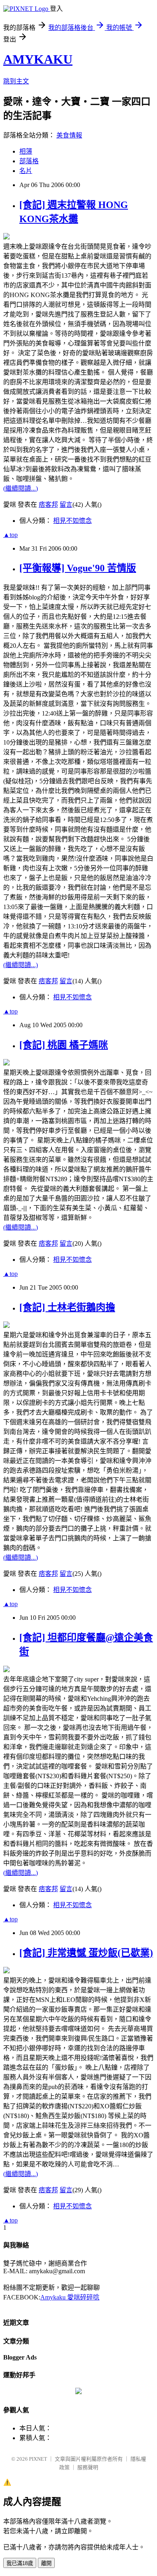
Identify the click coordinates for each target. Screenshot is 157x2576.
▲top (10, 535)
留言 (66, 505)
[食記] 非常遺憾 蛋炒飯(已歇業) (86, 1953)
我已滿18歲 (20, 2563)
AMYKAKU (38, 59)
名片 (26, 171)
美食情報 (69, 135)
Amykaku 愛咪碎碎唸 (70, 2297)
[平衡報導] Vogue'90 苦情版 (78, 568)
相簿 (26, 151)
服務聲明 (88, 2467)
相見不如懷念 (72, 521)
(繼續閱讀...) (21, 488)
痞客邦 (48, 505)
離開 (46, 2563)
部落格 (29, 161)
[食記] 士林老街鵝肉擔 (67, 1307)
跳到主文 (16, 81)
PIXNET (38, 2459)
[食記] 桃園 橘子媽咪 (64, 1045)
